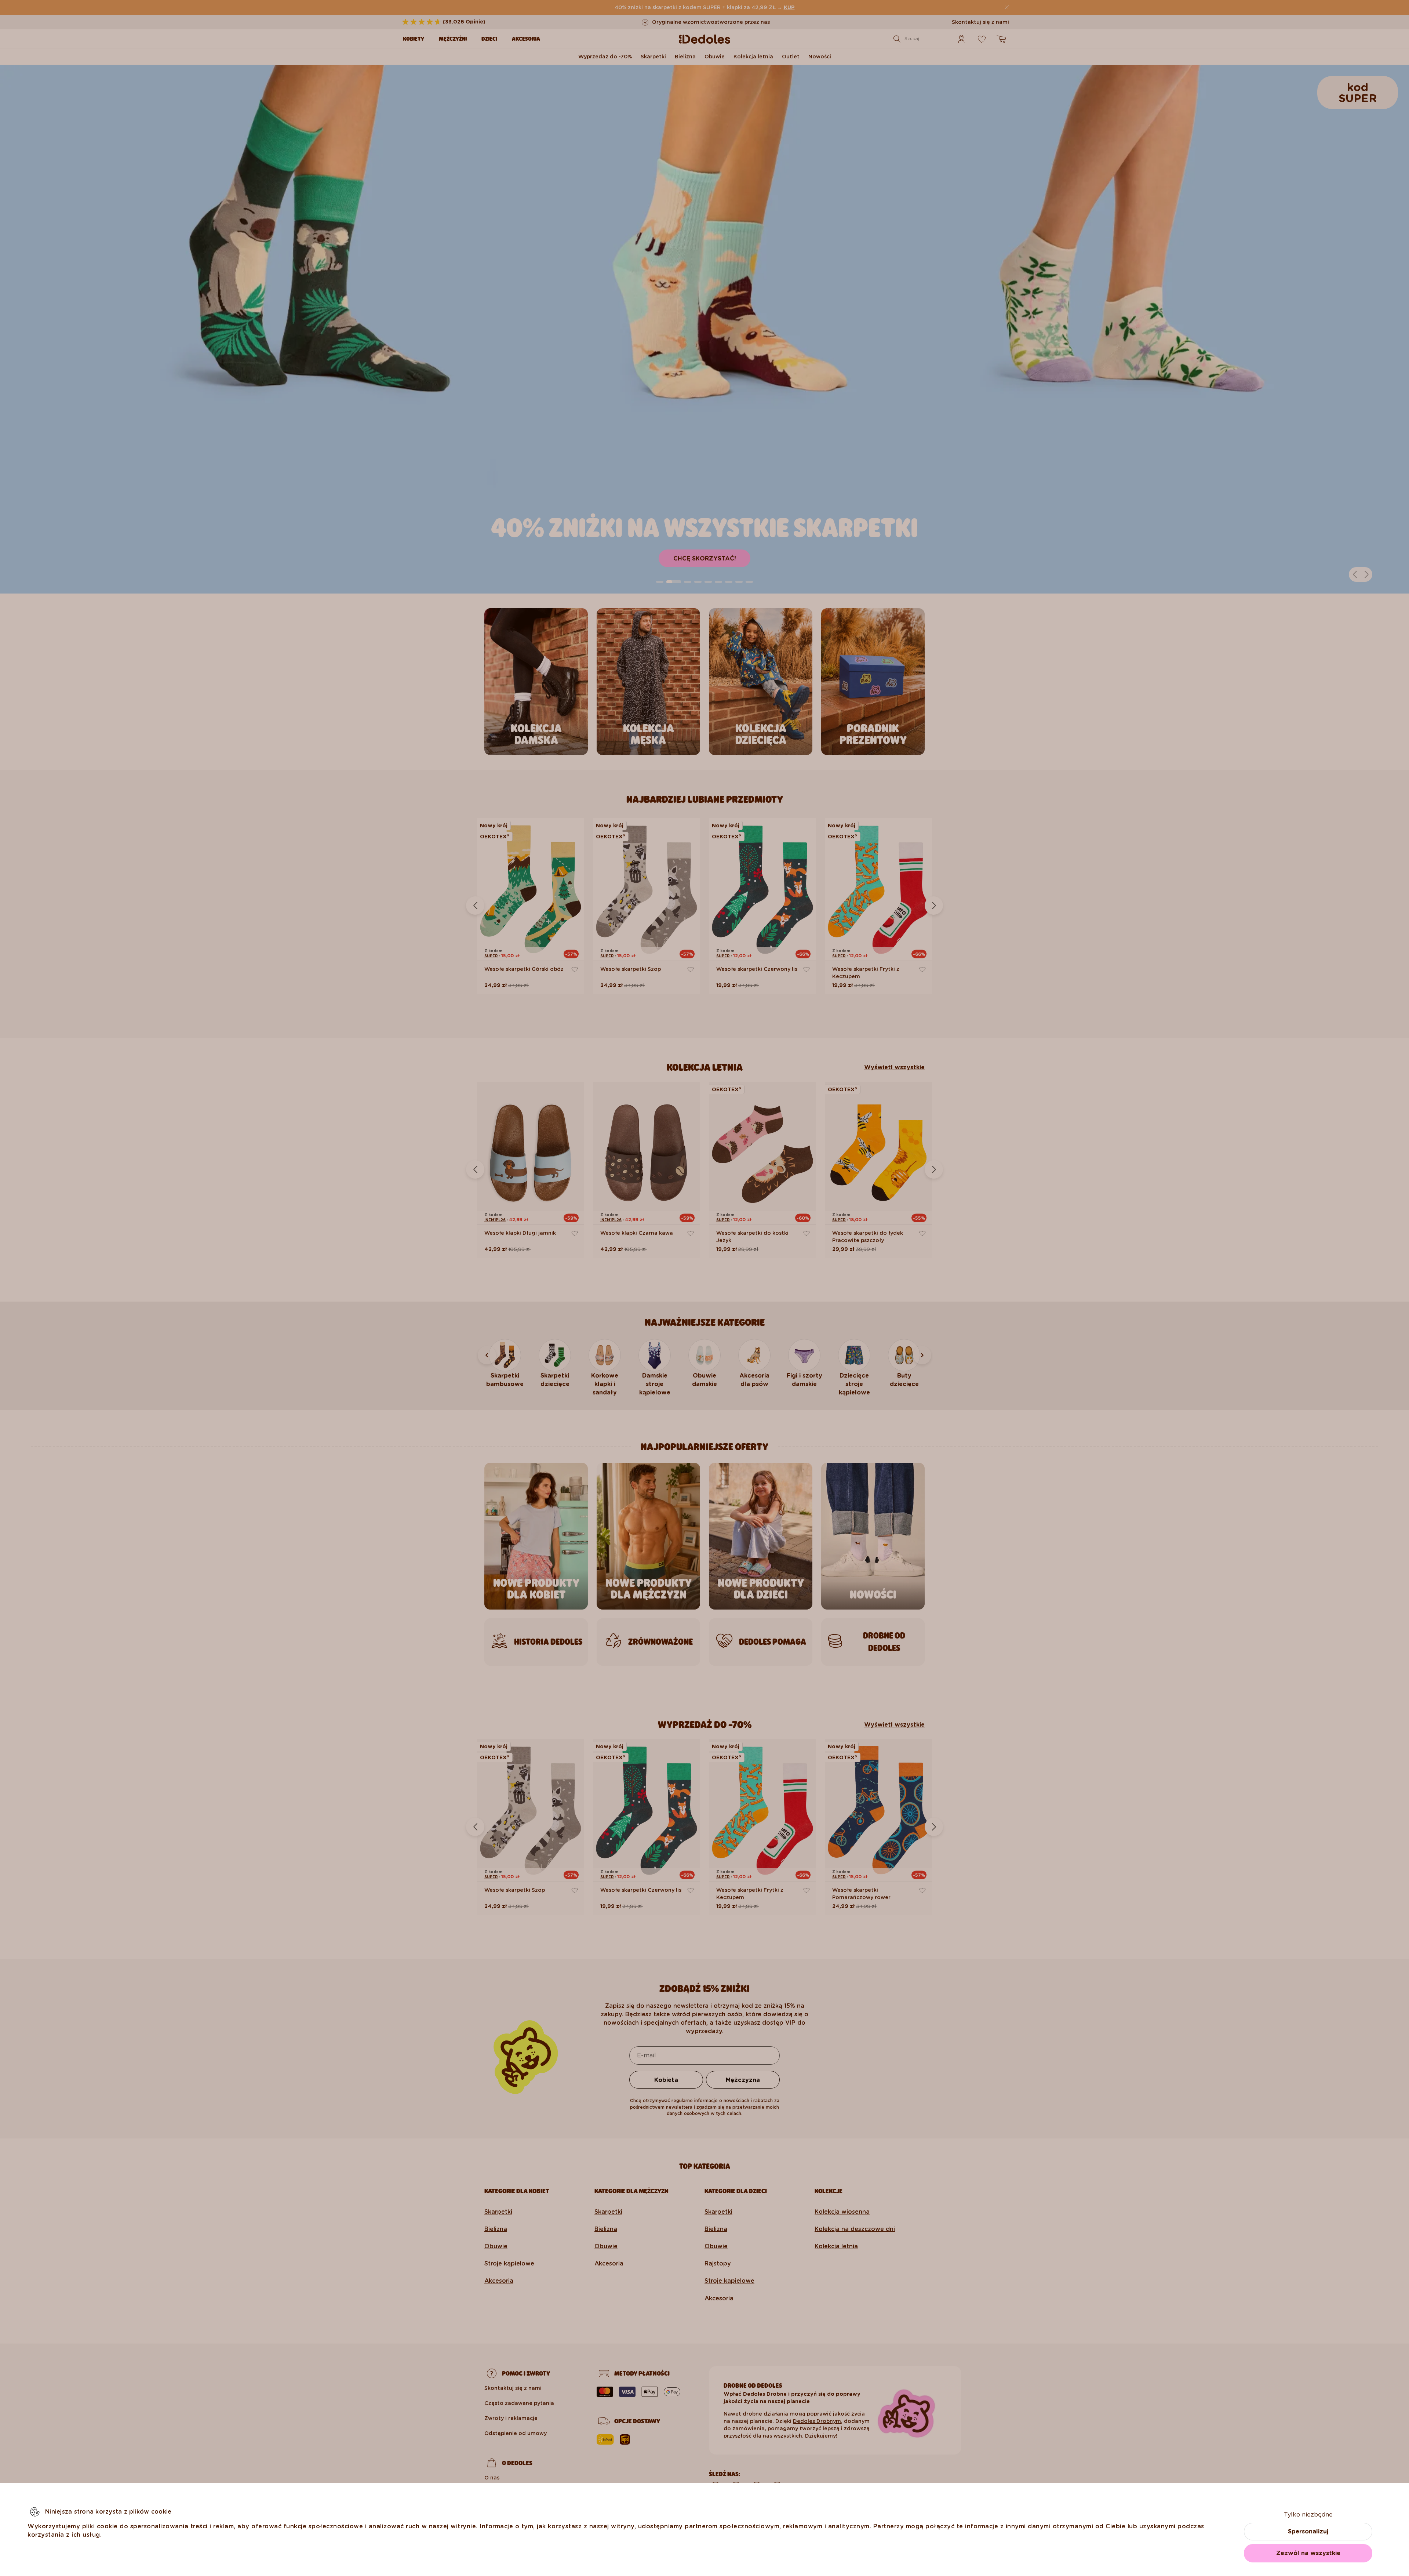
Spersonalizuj (1308, 2531)
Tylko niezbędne (1308, 2515)
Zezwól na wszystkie (1308, 2553)
